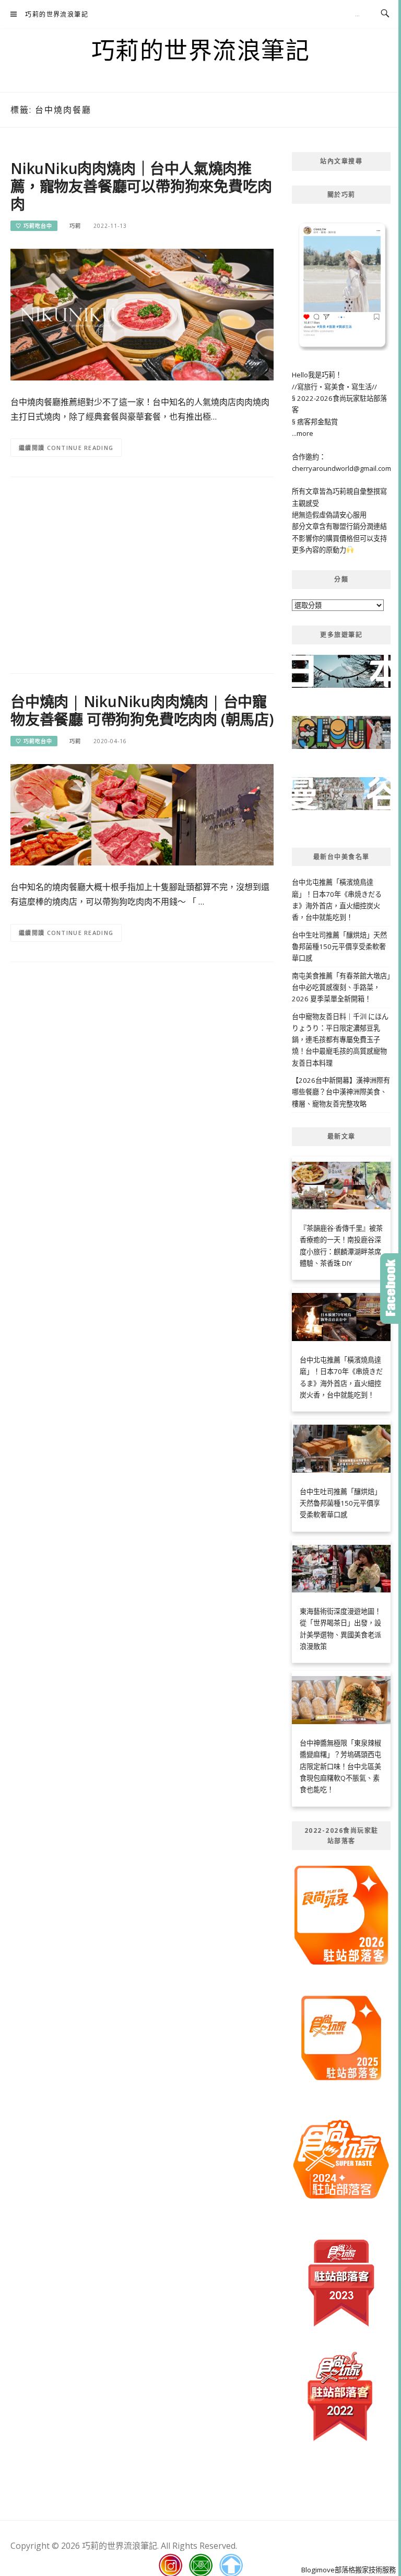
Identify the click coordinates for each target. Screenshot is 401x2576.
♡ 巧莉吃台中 (34, 226)
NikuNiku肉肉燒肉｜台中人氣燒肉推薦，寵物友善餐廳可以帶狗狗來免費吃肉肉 (141, 186)
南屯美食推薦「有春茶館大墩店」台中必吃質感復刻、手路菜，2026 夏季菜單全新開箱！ (341, 987)
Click (391, 1289)
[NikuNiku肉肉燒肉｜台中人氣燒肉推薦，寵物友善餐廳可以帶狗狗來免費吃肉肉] (142, 314)
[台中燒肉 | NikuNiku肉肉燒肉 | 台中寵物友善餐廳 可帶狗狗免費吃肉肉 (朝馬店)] (142, 814)
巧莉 (75, 226)
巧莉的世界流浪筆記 (57, 14)
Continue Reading (80, 448)
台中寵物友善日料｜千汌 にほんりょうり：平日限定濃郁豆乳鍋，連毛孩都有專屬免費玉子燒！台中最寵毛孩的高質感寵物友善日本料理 (340, 1040)
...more (303, 433)
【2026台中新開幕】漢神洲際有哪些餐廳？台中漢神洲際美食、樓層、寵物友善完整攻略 (341, 1092)
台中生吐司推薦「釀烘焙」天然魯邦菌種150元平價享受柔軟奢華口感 (339, 947)
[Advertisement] (142, 570)
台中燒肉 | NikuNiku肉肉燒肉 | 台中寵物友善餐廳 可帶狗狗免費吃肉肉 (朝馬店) (142, 710)
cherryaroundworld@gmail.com (341, 468)
